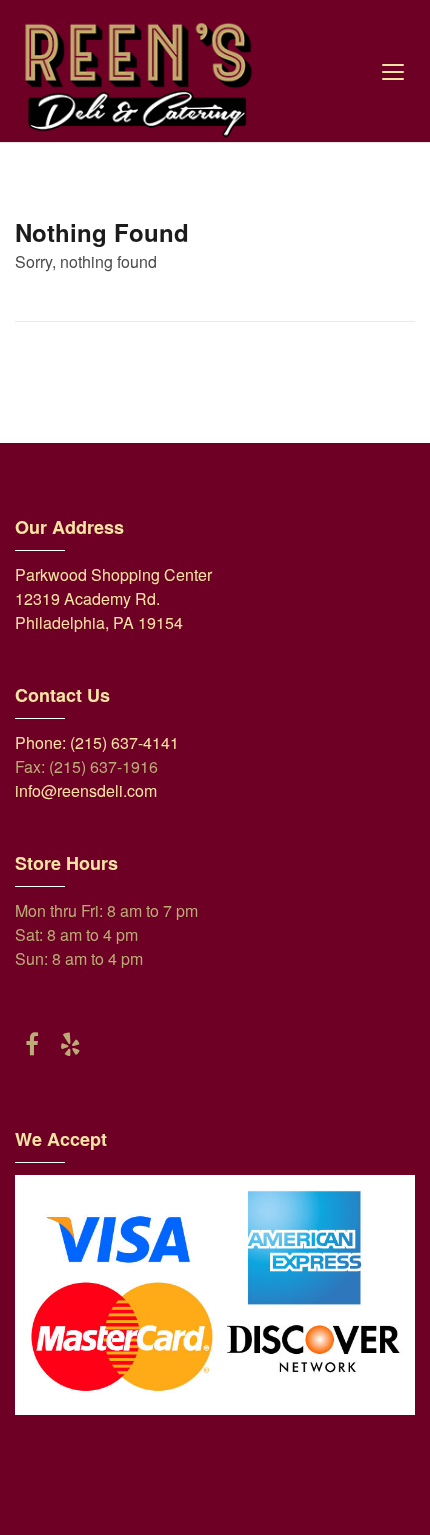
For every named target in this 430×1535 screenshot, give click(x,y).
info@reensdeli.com (86, 790)
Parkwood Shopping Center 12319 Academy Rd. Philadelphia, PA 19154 (113, 598)
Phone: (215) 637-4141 (97, 742)
